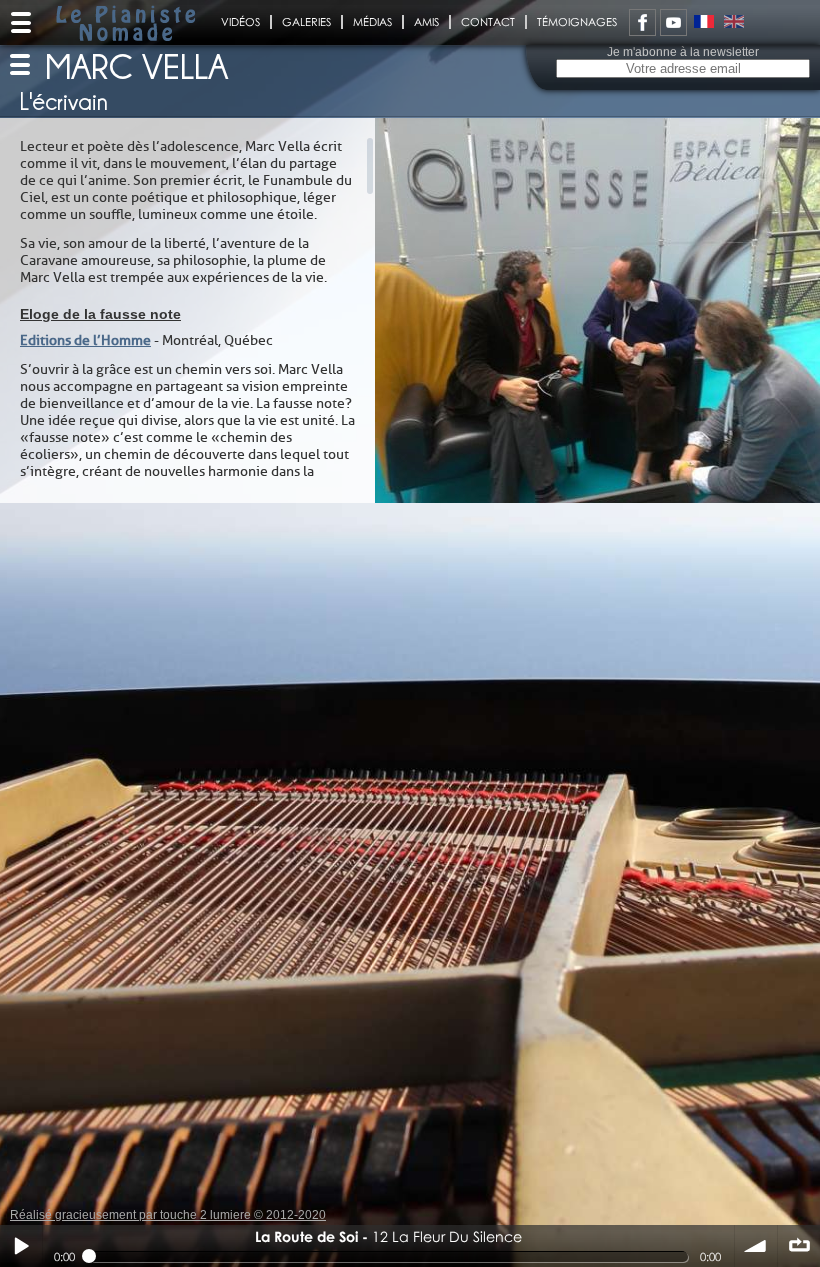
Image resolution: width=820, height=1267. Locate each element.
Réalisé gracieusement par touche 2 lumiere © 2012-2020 (168, 1215)
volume (756, 1246)
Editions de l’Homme (85, 340)
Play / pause (21, 1246)
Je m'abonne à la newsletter (683, 52)
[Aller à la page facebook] (642, 22)
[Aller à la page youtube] (673, 22)
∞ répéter (799, 1246)
